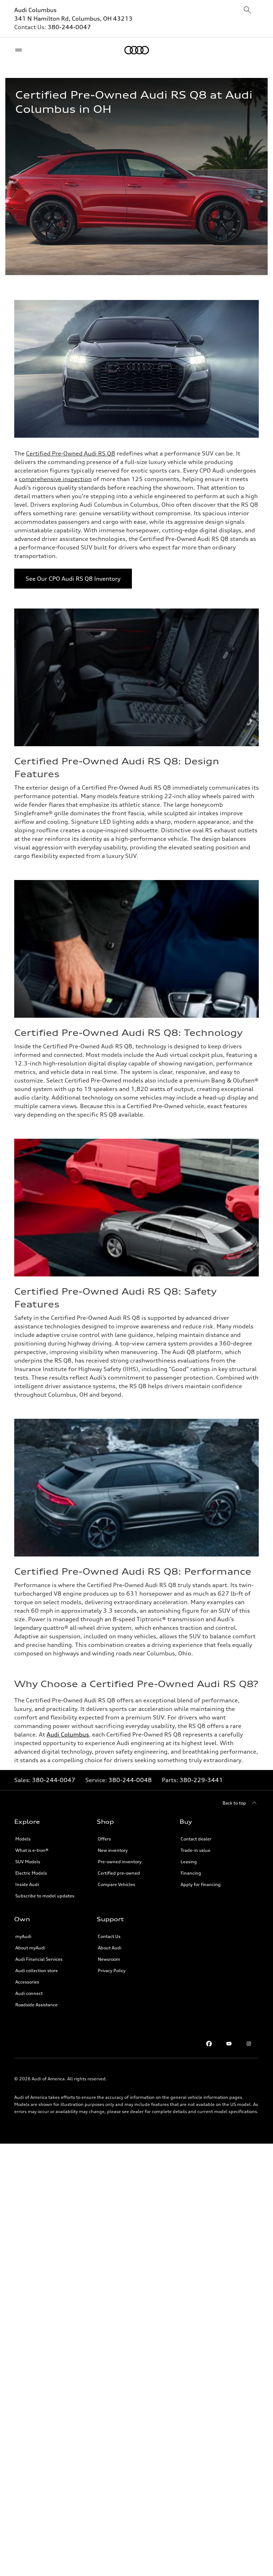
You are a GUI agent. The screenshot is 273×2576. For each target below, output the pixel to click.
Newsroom (109, 1959)
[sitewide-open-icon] (247, 10)
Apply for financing (201, 1884)
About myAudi (30, 1948)
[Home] (137, 50)
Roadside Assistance (36, 2005)
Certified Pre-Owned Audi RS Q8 (71, 453)
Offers (104, 1839)
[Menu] (20, 50)
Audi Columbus (35, 10)
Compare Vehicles (116, 1884)
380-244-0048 (130, 1780)
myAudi (23, 1936)
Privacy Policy (112, 1971)
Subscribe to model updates (45, 1896)
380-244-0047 (69, 27)
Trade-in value (196, 1850)
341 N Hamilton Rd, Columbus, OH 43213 (73, 19)
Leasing (189, 1862)
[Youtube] (229, 2044)
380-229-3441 (201, 1780)
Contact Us (109, 1936)
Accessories (27, 1982)
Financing (191, 1873)
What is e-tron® (32, 1850)
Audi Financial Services (39, 1959)
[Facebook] (209, 2044)
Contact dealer (196, 1839)
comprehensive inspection (55, 479)
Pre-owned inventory (120, 1862)
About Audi (109, 1948)
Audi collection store (37, 1971)
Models (23, 1839)
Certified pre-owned (119, 1873)
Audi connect (29, 1993)
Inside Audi (27, 1884)
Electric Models (31, 1873)
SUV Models (28, 1862)
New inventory (113, 1850)
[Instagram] (249, 2044)
